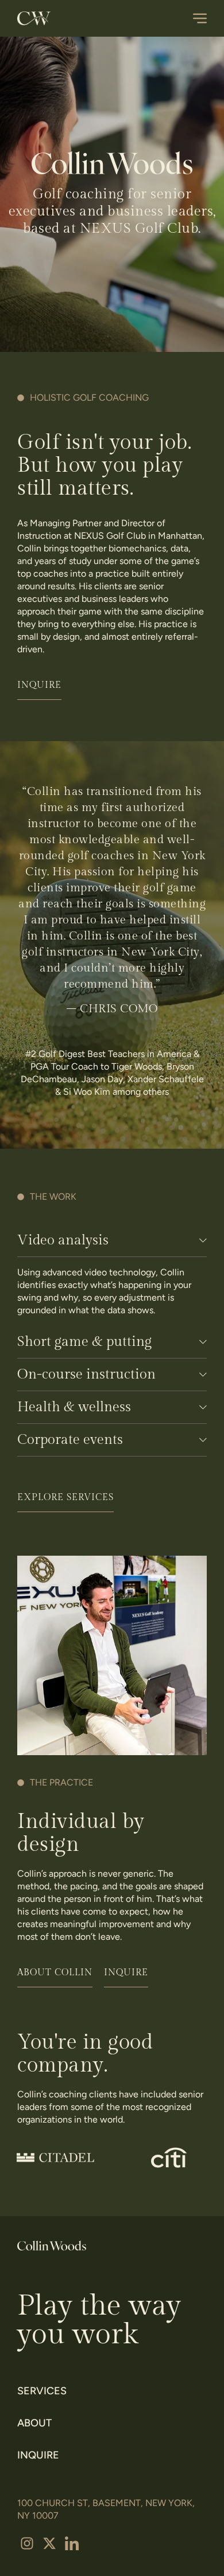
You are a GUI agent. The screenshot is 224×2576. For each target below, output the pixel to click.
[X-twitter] (49, 2543)
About (34, 2423)
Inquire (38, 2455)
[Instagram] (27, 2543)
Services (42, 2391)
